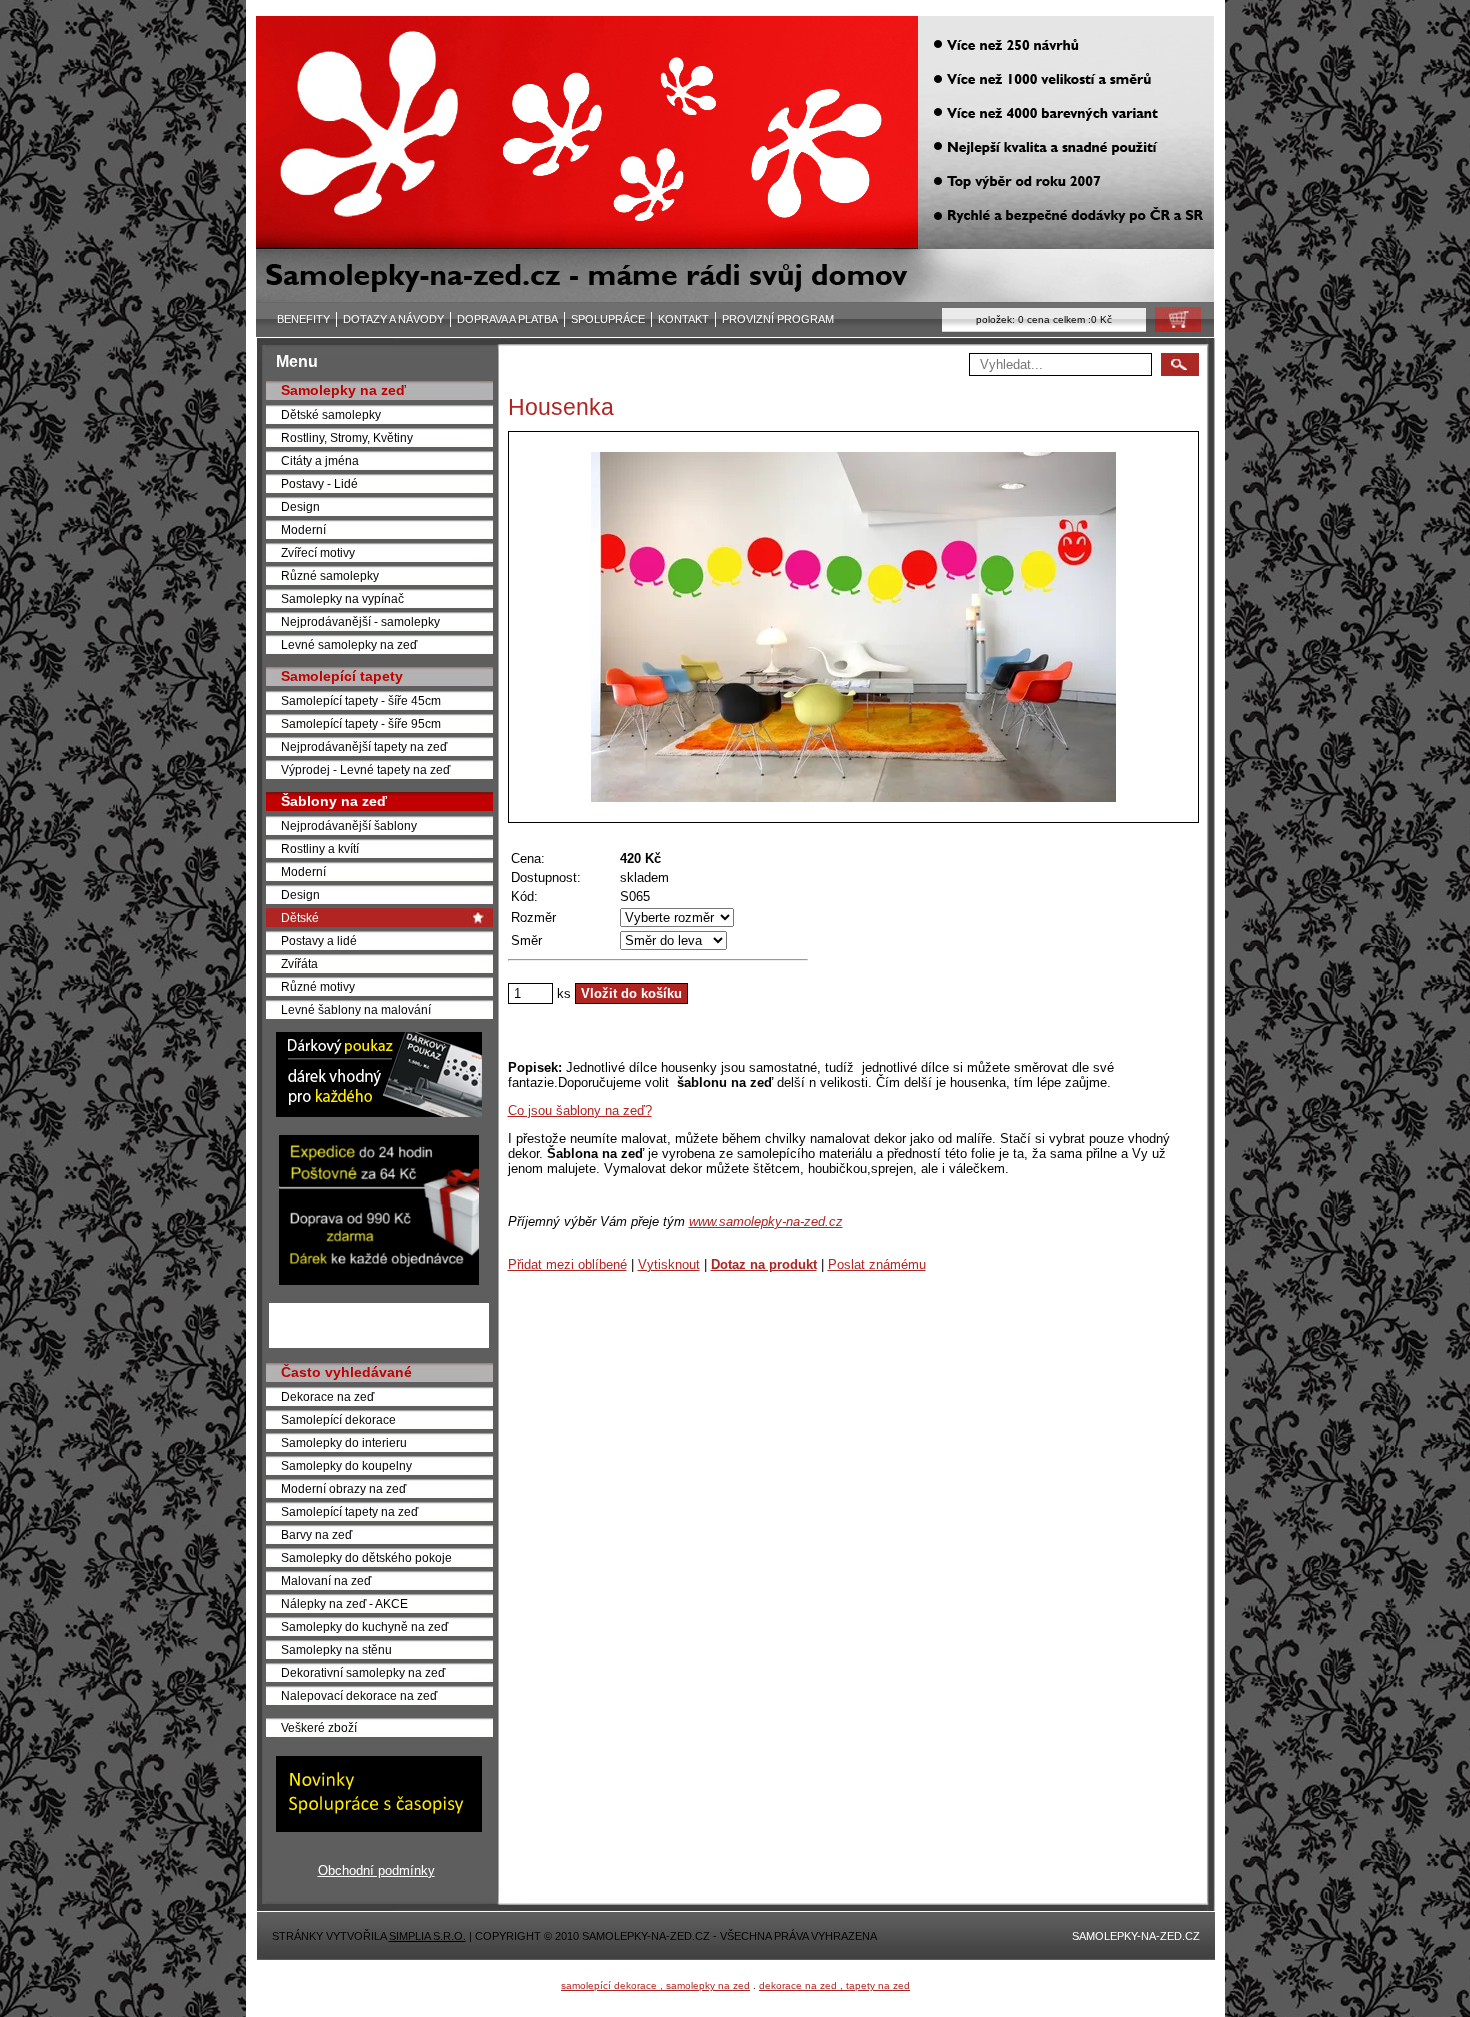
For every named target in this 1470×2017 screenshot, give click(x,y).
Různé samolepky (330, 575)
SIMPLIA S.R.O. (427, 1936)
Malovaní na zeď (326, 1580)
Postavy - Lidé (319, 483)
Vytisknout (669, 1264)
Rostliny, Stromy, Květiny (347, 437)
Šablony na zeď (334, 801)
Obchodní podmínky (376, 1870)
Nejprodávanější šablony (349, 825)
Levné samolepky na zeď (349, 644)
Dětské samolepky (331, 414)
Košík (1172, 324)
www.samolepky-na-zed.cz (766, 1221)
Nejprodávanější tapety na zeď (364, 746)
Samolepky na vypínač (342, 598)
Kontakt (683, 319)
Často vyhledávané (346, 1372)
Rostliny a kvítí (320, 848)
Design (300, 506)
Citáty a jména (320, 460)
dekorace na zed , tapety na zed (834, 1985)
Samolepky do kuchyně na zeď (364, 1626)
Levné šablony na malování (356, 1009)
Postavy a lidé (319, 940)
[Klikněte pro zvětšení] (853, 627)
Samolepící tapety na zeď (349, 1511)
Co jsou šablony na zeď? (580, 1110)
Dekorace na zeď (327, 1396)
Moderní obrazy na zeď (343, 1488)
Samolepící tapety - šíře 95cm (361, 723)
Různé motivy (318, 986)
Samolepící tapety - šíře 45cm (361, 700)
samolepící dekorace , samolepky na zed (655, 1985)
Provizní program (778, 319)
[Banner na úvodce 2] (379, 1280)
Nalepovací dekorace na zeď (359, 1695)
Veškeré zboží (319, 1727)
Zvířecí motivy (318, 552)
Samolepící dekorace (338, 1419)
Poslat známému (877, 1264)
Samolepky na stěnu (336, 1649)
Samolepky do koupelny (346, 1465)
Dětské (300, 917)
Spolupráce (608, 319)
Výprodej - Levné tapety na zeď (365, 769)
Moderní (303, 529)
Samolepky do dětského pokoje (366, 1557)
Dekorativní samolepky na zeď (363, 1672)
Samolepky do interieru (344, 1442)
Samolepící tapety (342, 676)
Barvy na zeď (316, 1534)
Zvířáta (299, 963)
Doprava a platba (507, 319)
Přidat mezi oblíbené (567, 1264)
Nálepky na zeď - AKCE (344, 1603)
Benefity (303, 319)
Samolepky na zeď (343, 390)
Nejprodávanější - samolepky (360, 621)
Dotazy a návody (393, 319)
